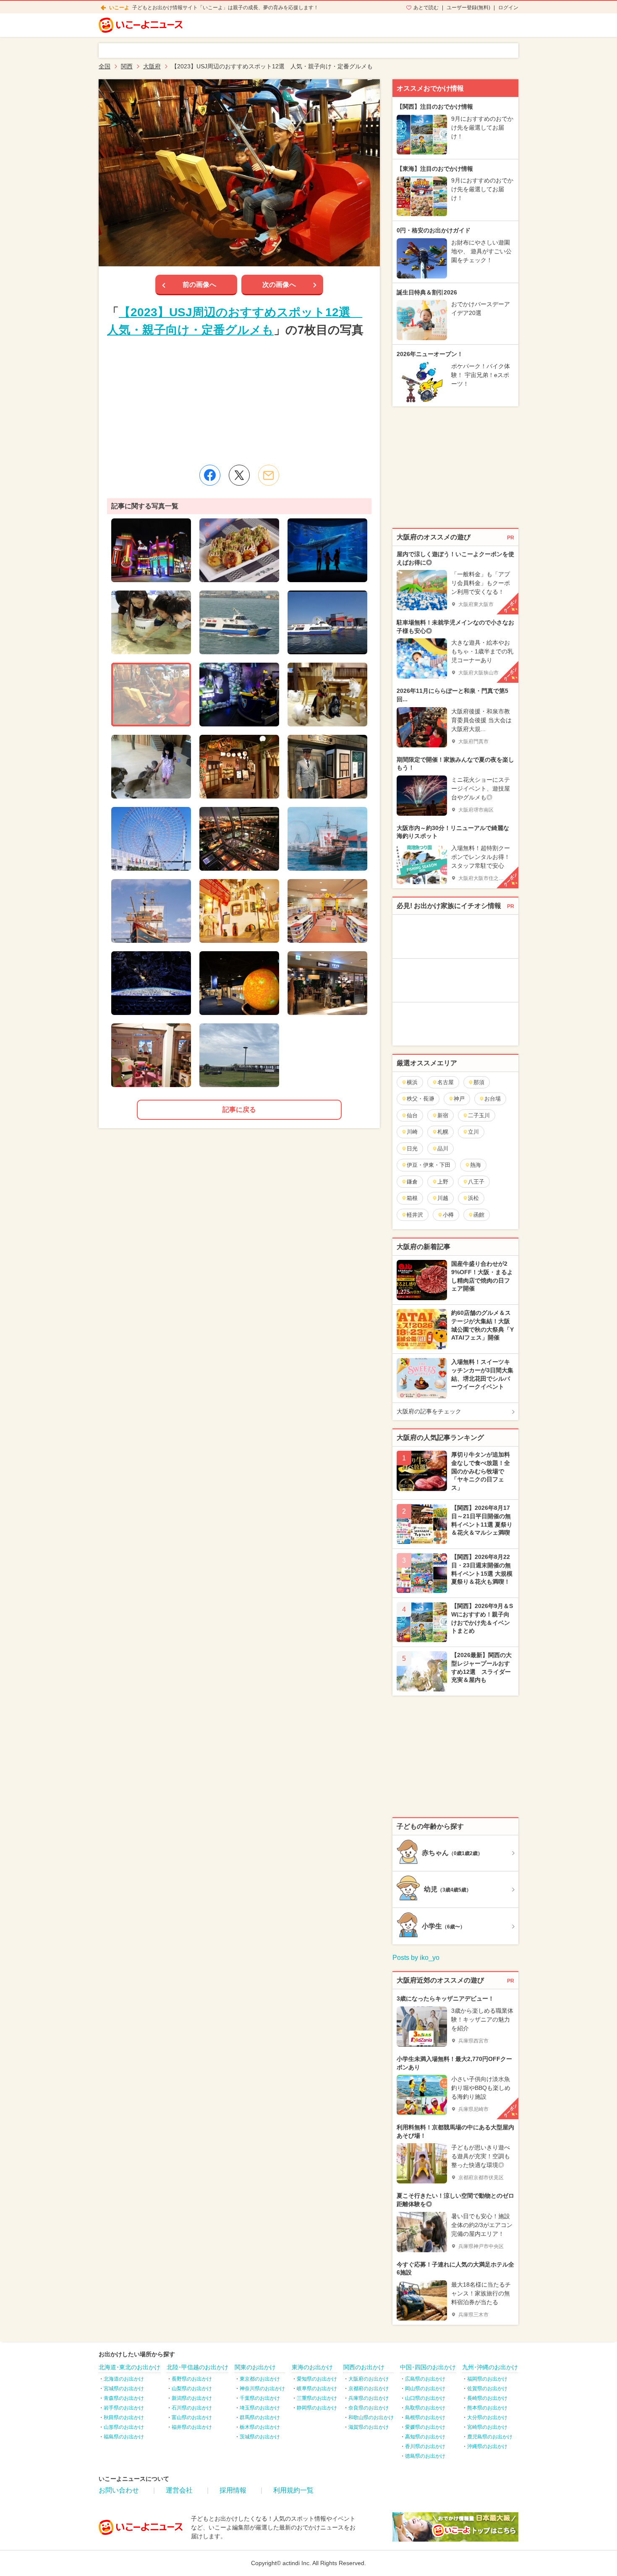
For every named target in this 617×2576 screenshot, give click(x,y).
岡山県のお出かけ (425, 2389)
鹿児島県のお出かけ (490, 2437)
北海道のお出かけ (124, 2379)
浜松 (473, 1198)
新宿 (443, 1115)
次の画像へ (279, 285)
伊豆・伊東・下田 (429, 1165)
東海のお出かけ (312, 2367)
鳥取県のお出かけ (425, 2408)
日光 (412, 1149)
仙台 (412, 1115)
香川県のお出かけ (425, 2446)
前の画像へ (199, 285)
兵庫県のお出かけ (369, 2398)
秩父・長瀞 (420, 1099)
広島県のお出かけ (425, 2379)
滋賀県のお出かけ (369, 2427)
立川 (473, 1132)
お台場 (493, 1099)
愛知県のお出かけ (317, 2379)
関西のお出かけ (364, 2367)
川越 (443, 1198)
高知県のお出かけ (425, 2437)
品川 (443, 1149)
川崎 (412, 1132)
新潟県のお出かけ (192, 2398)
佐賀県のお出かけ (487, 2389)
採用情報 (233, 2490)
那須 (479, 1082)
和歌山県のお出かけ (371, 2417)
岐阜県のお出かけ (317, 2389)
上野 (443, 1182)
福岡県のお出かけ (487, 2379)
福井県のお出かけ (192, 2427)
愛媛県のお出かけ (425, 2427)
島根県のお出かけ (425, 2417)
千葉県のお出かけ (260, 2398)
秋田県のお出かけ (124, 2417)
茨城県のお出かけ (260, 2437)
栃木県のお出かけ (260, 2427)
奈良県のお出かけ (369, 2408)
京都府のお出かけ (369, 2389)
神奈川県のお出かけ (262, 2389)
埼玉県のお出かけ (260, 2408)
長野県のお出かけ (192, 2379)
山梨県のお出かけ (192, 2389)
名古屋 (446, 1082)
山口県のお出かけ (425, 2398)
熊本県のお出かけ (487, 2408)
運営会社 (179, 2490)
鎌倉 (412, 1182)
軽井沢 (415, 1215)
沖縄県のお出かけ (487, 2446)
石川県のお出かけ (192, 2408)
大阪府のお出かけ (369, 2379)
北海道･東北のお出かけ (129, 2367)
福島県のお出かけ (124, 2437)
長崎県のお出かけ (487, 2398)
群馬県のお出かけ (260, 2417)
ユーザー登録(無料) (468, 8)
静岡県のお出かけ (317, 2408)
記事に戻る (239, 1110)
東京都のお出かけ (260, 2379)
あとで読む (426, 8)
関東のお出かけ (255, 2367)
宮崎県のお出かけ (487, 2427)
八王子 (476, 1182)
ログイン (508, 8)
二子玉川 (479, 1115)
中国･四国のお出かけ (428, 2367)
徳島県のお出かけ (425, 2456)
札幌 (443, 1132)
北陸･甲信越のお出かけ (197, 2367)
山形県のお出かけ (124, 2427)
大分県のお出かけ (487, 2417)
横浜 (412, 1082)
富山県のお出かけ (192, 2417)
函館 (479, 1215)
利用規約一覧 (293, 2490)
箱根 (412, 1198)
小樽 (448, 1215)
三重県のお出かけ (317, 2398)
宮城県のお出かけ (124, 2389)
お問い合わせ (119, 2490)
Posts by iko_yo (416, 1958)
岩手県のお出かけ (124, 2408)
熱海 (476, 1165)
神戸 (459, 1099)
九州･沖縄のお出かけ (490, 2367)
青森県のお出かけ (124, 2398)
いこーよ (119, 8)
